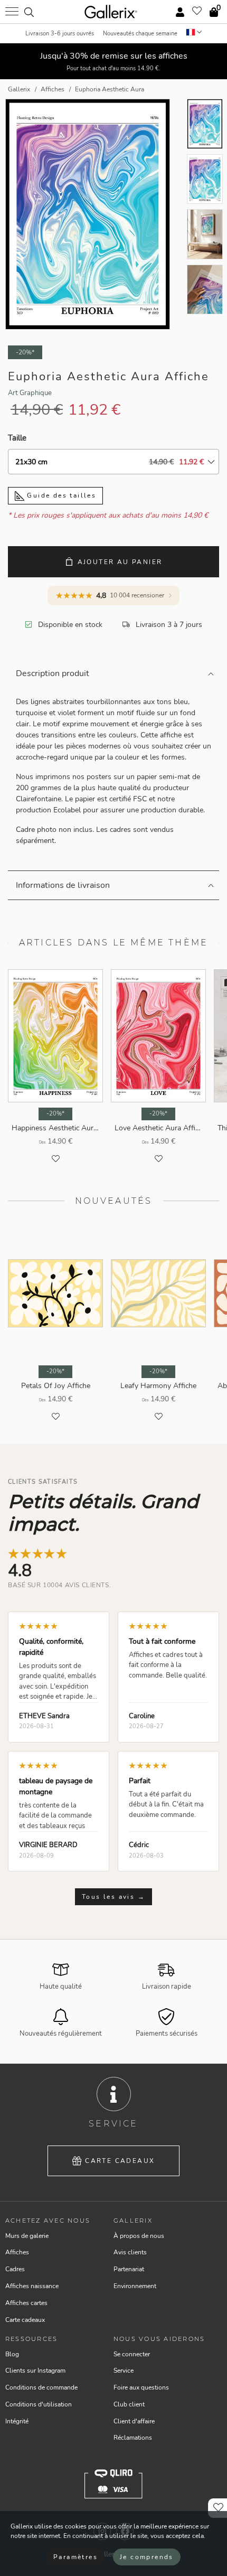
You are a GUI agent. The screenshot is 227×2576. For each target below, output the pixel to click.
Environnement (135, 2286)
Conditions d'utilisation (39, 2404)
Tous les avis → (113, 1897)
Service (124, 2371)
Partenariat (129, 2269)
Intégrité (17, 2421)
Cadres (15, 2269)
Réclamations (133, 2438)
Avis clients (130, 2252)
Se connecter (132, 2354)
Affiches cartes (26, 2303)
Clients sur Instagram (35, 2371)
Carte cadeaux (120, 2161)
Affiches (17, 2252)
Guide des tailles (60, 495)
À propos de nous (139, 2236)
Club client (129, 2404)
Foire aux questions (141, 2387)
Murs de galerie (27, 2236)
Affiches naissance (32, 2286)
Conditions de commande (41, 2387)
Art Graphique (30, 393)
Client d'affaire (134, 2421)
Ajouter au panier (120, 562)
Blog (12, 2354)
